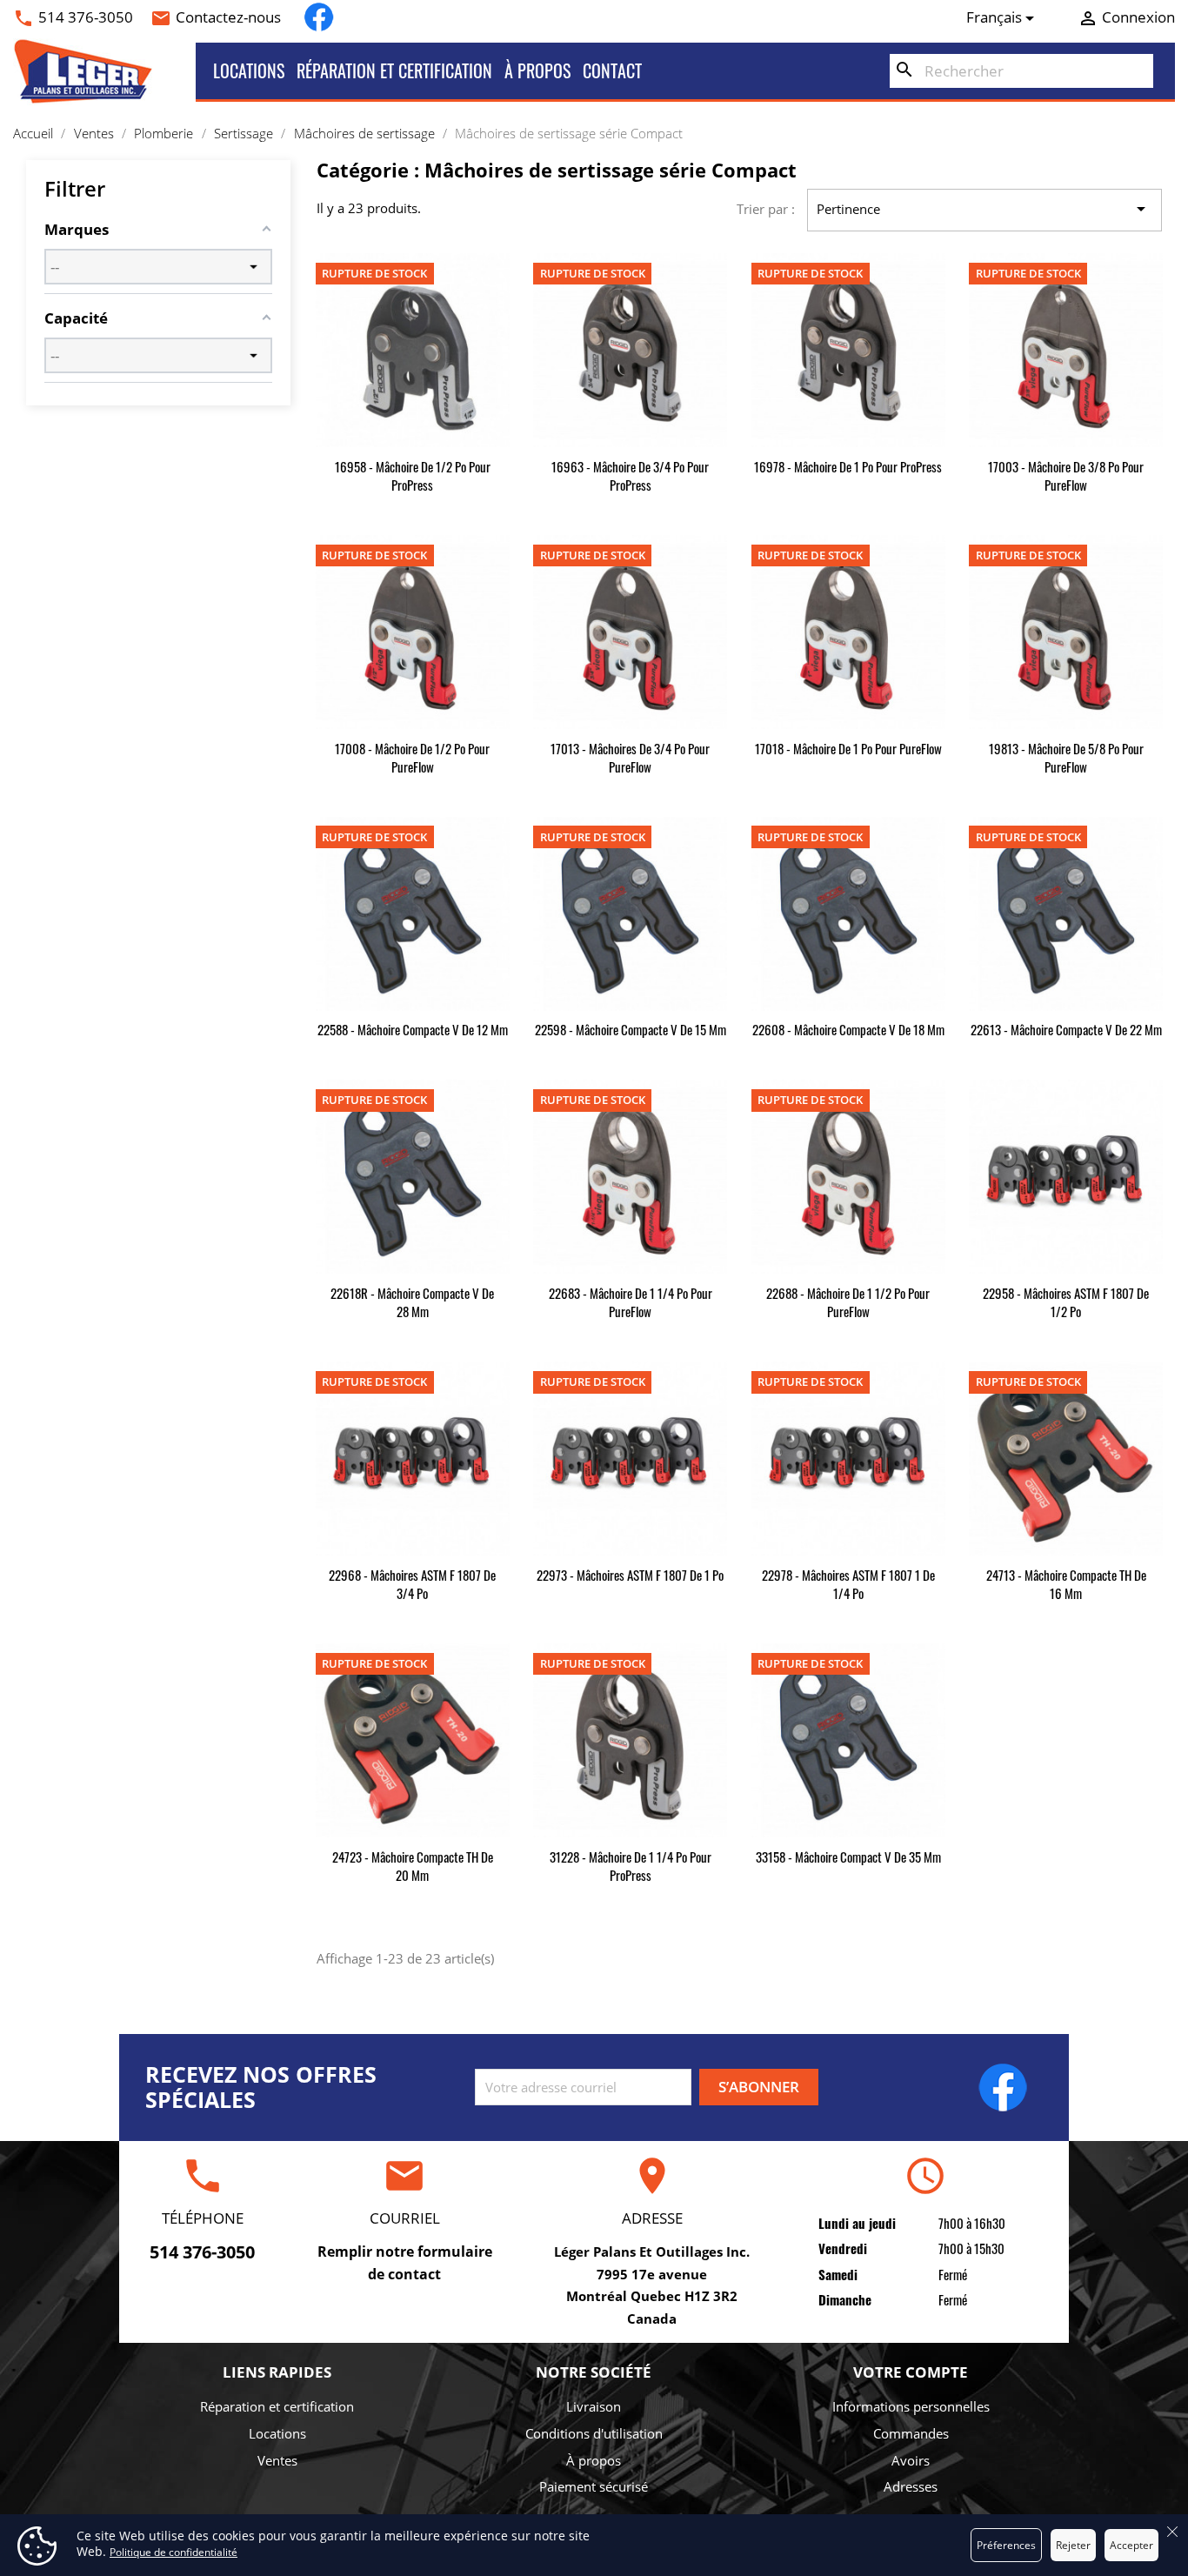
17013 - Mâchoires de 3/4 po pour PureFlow (630, 757)
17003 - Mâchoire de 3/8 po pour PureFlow (1066, 475)
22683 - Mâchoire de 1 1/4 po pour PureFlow (631, 1302)
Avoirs (911, 2460)
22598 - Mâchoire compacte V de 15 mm (631, 1029)
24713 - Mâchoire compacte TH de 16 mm (1066, 1584)
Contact (612, 70)
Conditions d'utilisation (594, 2433)
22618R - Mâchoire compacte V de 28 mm (412, 1302)
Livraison (594, 2406)
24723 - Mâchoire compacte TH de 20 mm (413, 1866)
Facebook (319, 17)
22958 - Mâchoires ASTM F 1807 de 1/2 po (1066, 1302)
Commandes (911, 2433)
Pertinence (984, 209)
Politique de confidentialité (174, 2552)
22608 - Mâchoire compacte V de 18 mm (848, 1029)
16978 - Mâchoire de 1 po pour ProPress (848, 466)
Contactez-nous (228, 17)
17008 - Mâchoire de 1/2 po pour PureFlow (412, 757)
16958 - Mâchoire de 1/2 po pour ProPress (413, 475)
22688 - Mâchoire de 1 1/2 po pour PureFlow (848, 1302)
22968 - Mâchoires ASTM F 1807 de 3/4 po (412, 1584)
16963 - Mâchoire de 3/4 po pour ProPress (630, 475)
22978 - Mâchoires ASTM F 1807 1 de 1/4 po (848, 1584)
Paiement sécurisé (594, 2486)
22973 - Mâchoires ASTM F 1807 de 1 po (630, 1575)
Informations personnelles (911, 2406)
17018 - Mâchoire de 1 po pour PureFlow (848, 748)
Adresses (911, 2486)
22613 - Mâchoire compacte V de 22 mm (1066, 1029)
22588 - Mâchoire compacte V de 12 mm (413, 1029)
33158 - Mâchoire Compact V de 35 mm (848, 1857)
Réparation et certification (394, 70)
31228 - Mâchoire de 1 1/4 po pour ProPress (631, 1866)
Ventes (277, 2460)
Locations (249, 70)
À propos (537, 70)
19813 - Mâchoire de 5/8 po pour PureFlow (1066, 757)
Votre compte (911, 2372)
